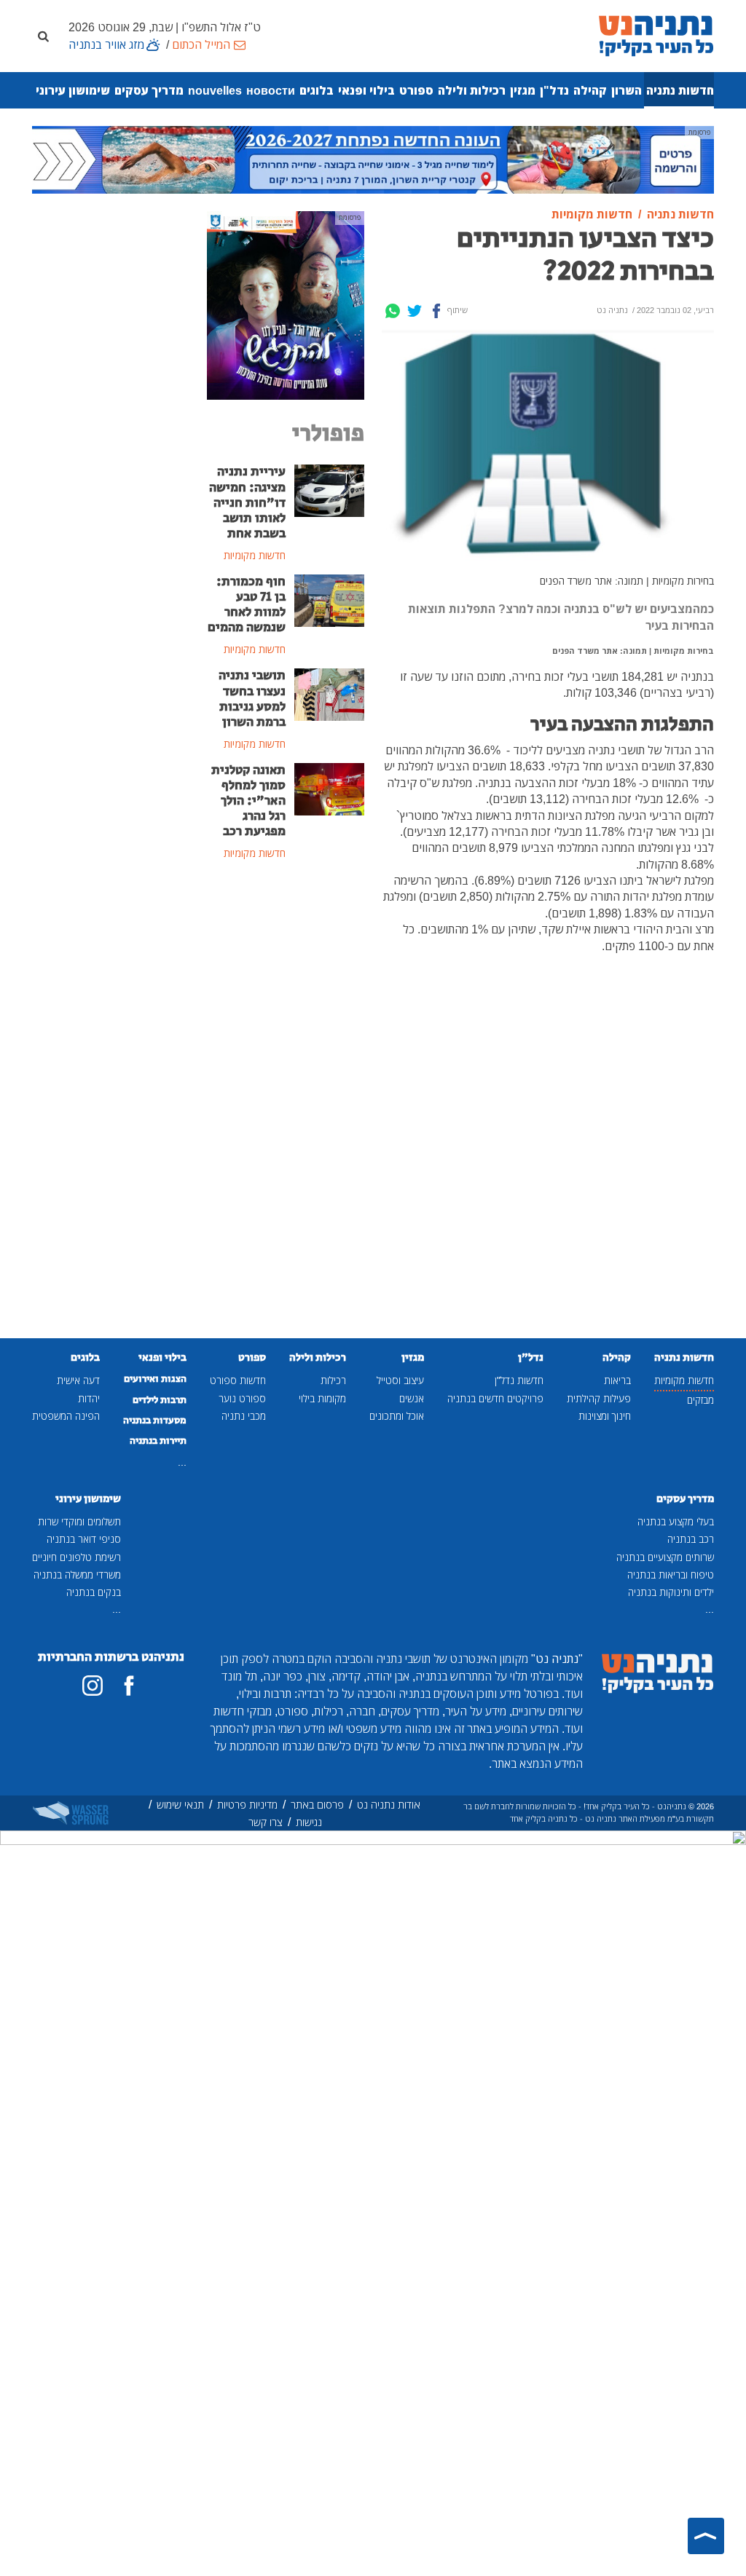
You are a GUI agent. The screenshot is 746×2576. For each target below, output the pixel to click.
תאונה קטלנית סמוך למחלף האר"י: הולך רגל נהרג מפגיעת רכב (248, 801)
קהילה (590, 90)
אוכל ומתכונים (397, 1416)
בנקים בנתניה (94, 1592)
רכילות (333, 1380)
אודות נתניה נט (389, 1805)
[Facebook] (436, 311)
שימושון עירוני (73, 90)
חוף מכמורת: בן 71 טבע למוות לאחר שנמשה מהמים (247, 605)
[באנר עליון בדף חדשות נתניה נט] (373, 159)
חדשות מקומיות (684, 1380)
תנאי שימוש (180, 1805)
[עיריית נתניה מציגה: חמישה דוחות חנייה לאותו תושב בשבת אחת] (329, 490)
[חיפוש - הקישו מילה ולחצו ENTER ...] (43, 36)
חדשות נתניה (680, 90)
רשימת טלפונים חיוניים (76, 1557)
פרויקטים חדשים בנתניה (495, 1398)
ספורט (416, 90)
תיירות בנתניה (158, 1441)
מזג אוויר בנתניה (106, 44)
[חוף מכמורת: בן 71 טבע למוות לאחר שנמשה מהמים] (329, 599)
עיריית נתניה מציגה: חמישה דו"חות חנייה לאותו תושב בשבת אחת (247, 502)
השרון (627, 90)
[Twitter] (415, 311)
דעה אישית (78, 1380)
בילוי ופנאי (366, 90)
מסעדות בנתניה (155, 1421)
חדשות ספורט (238, 1380)
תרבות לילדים (160, 1400)
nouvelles (215, 90)
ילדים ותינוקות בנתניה (671, 1592)
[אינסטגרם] (93, 1686)
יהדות (89, 1398)
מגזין (523, 90)
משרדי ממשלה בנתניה (77, 1575)
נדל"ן (554, 90)
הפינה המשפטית (66, 1416)
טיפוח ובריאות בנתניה (671, 1575)
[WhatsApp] (393, 311)
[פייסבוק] (129, 1686)
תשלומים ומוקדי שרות (79, 1521)
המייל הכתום (201, 44)
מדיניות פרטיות (247, 1805)
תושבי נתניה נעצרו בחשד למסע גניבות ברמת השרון (252, 699)
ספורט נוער (242, 1398)
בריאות (617, 1380)
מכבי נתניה (244, 1416)
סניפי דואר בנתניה (84, 1539)
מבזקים (700, 1400)
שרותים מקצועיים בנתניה (665, 1557)
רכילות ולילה (472, 90)
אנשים (412, 1398)
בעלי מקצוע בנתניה (676, 1521)
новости (271, 90)
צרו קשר (266, 1822)
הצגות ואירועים (155, 1379)
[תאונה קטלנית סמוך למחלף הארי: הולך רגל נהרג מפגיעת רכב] (329, 788)
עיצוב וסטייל (400, 1380)
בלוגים (317, 90)
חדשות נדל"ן (519, 1380)
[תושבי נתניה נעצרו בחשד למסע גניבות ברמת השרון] (329, 694)
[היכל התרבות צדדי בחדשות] (286, 304)
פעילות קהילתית (599, 1398)
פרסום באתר (317, 1805)
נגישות (309, 1822)
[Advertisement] (286, 1110)
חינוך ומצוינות (605, 1416)
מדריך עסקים (149, 90)
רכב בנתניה (691, 1539)
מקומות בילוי (322, 1398)
